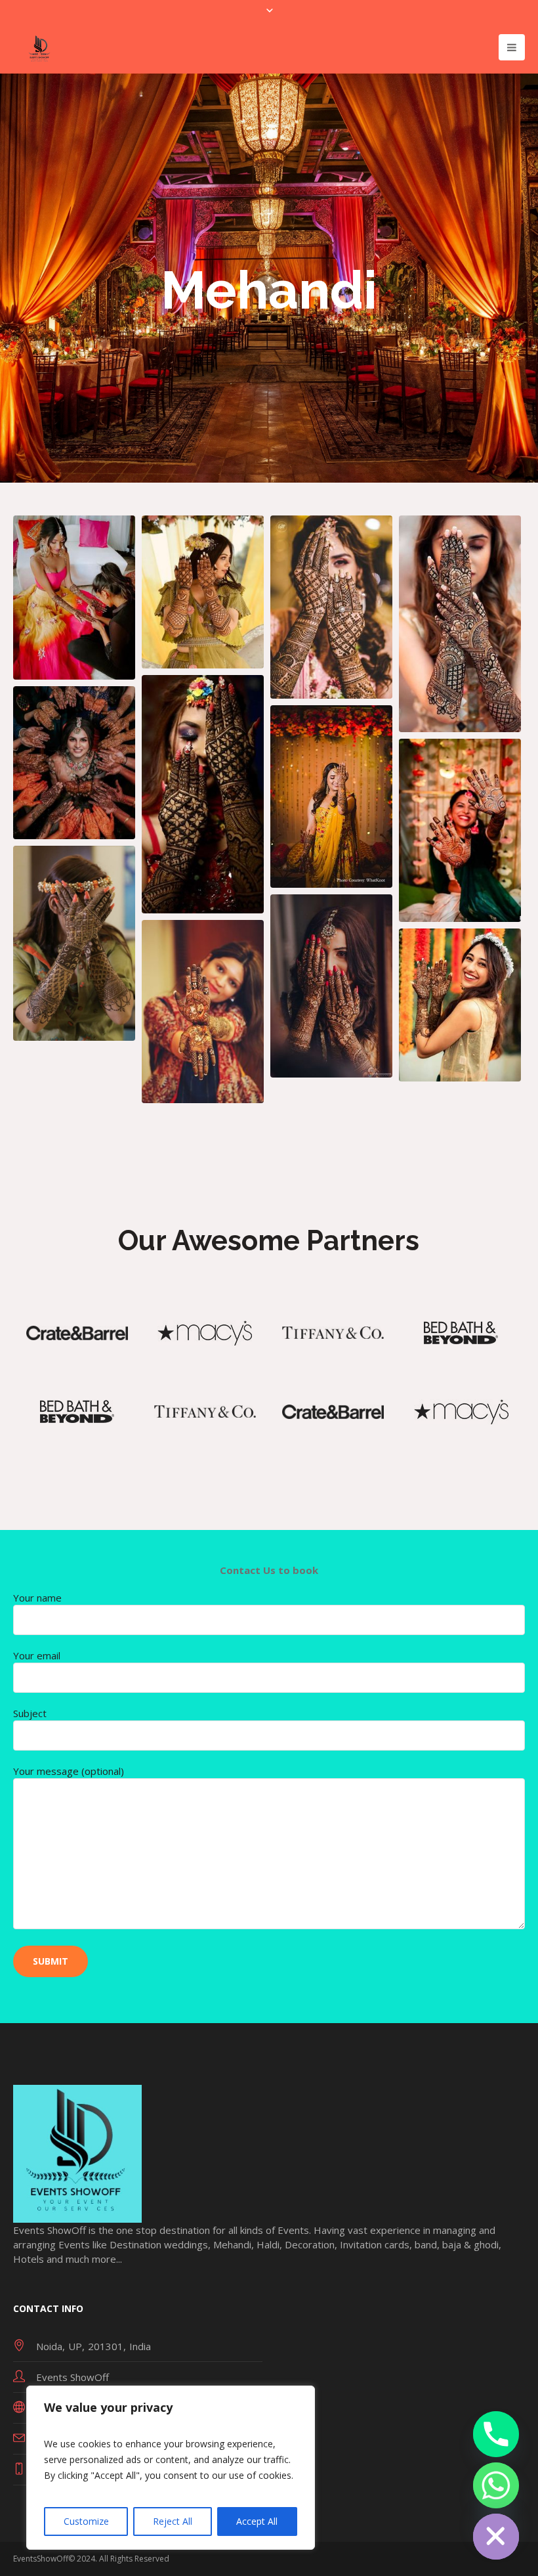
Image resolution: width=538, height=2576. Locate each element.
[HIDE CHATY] (496, 2537)
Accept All (257, 2521)
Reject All (173, 2521)
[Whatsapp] (496, 2485)
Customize (86, 2521)
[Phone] (496, 2434)
